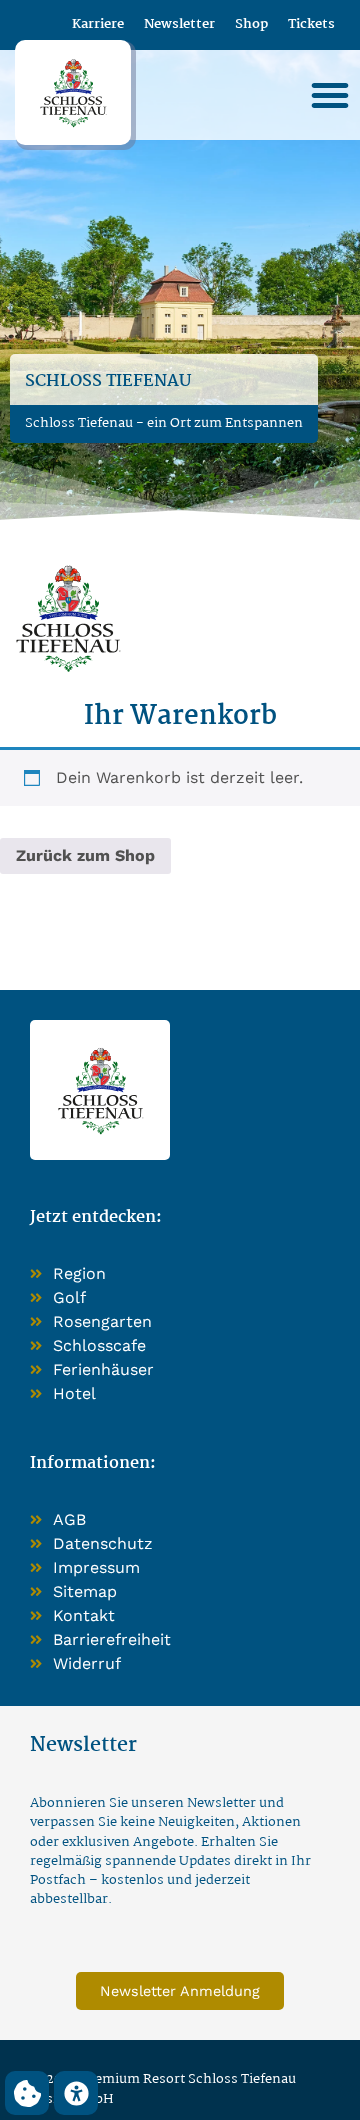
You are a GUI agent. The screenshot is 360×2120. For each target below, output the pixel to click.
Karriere (98, 25)
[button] (330, 95)
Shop (251, 25)
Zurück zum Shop (85, 855)
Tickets (311, 25)
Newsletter (179, 25)
